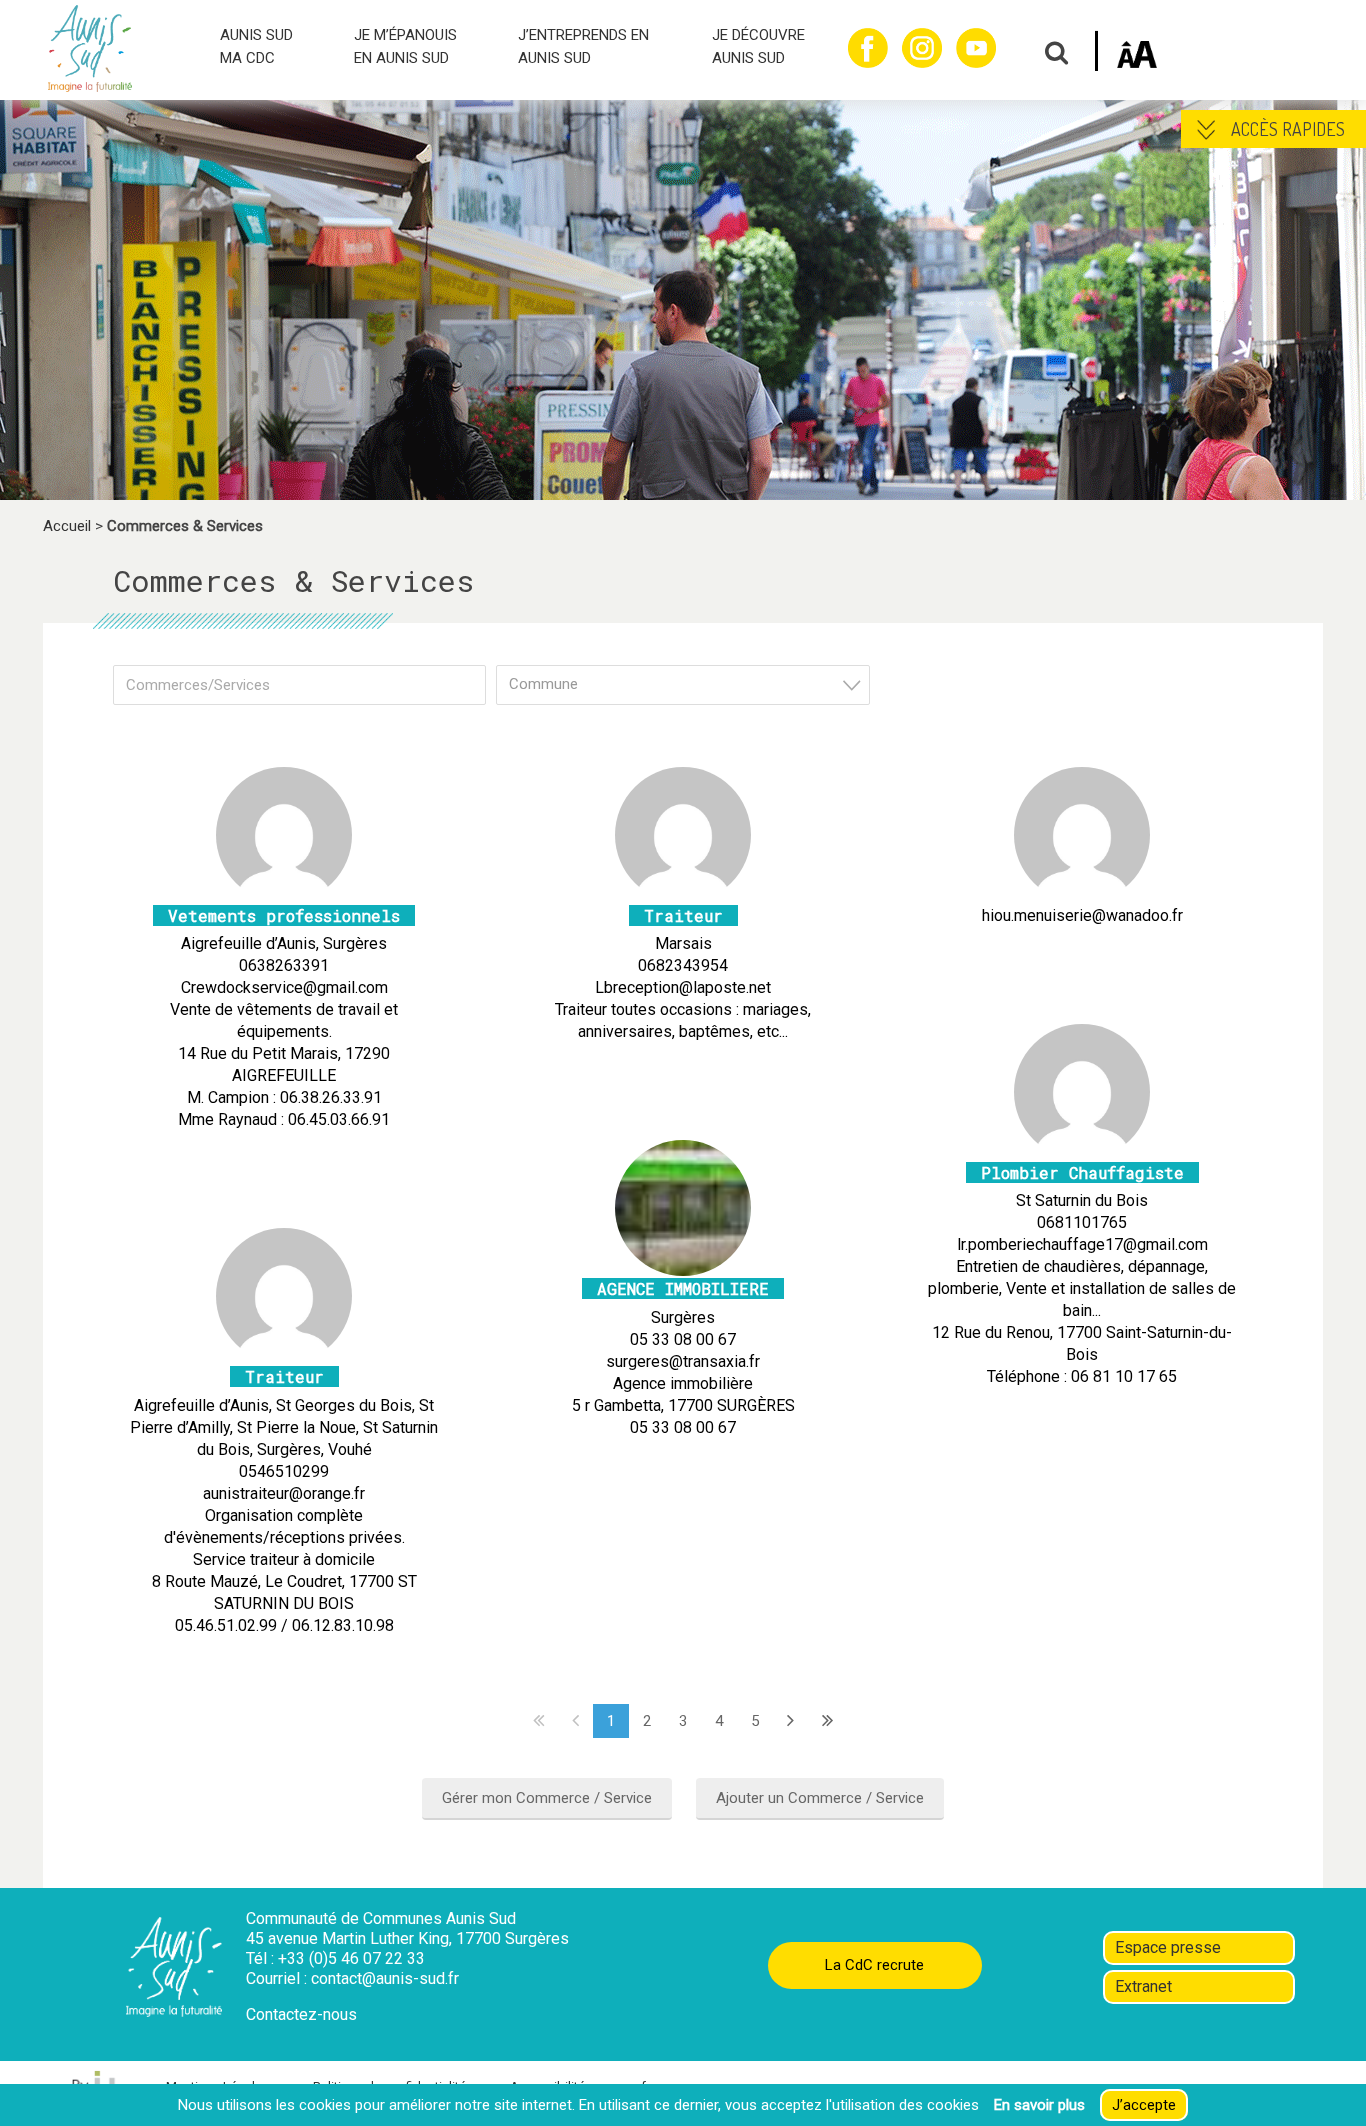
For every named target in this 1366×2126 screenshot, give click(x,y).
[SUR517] (683, 1267)
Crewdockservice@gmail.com (284, 987)
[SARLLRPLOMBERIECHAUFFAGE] (1082, 1150)
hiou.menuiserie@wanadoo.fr (1082, 915)
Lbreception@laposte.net (683, 987)
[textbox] (688, 684)
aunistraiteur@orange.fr (284, 1493)
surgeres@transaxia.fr (683, 1361)
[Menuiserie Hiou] (1082, 893)
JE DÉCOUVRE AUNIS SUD (758, 46)
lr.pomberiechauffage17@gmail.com (1082, 1244)
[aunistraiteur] (284, 1355)
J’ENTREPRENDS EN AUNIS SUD (583, 46)
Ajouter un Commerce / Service (820, 1798)
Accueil (67, 526)
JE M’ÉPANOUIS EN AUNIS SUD (405, 46)
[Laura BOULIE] (683, 893)
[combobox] (682, 685)
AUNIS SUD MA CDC (256, 46)
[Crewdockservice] (284, 893)
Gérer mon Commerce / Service (547, 1798)
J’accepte (1144, 2105)
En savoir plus (1039, 2105)
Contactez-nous (301, 2014)
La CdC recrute (874, 1965)
